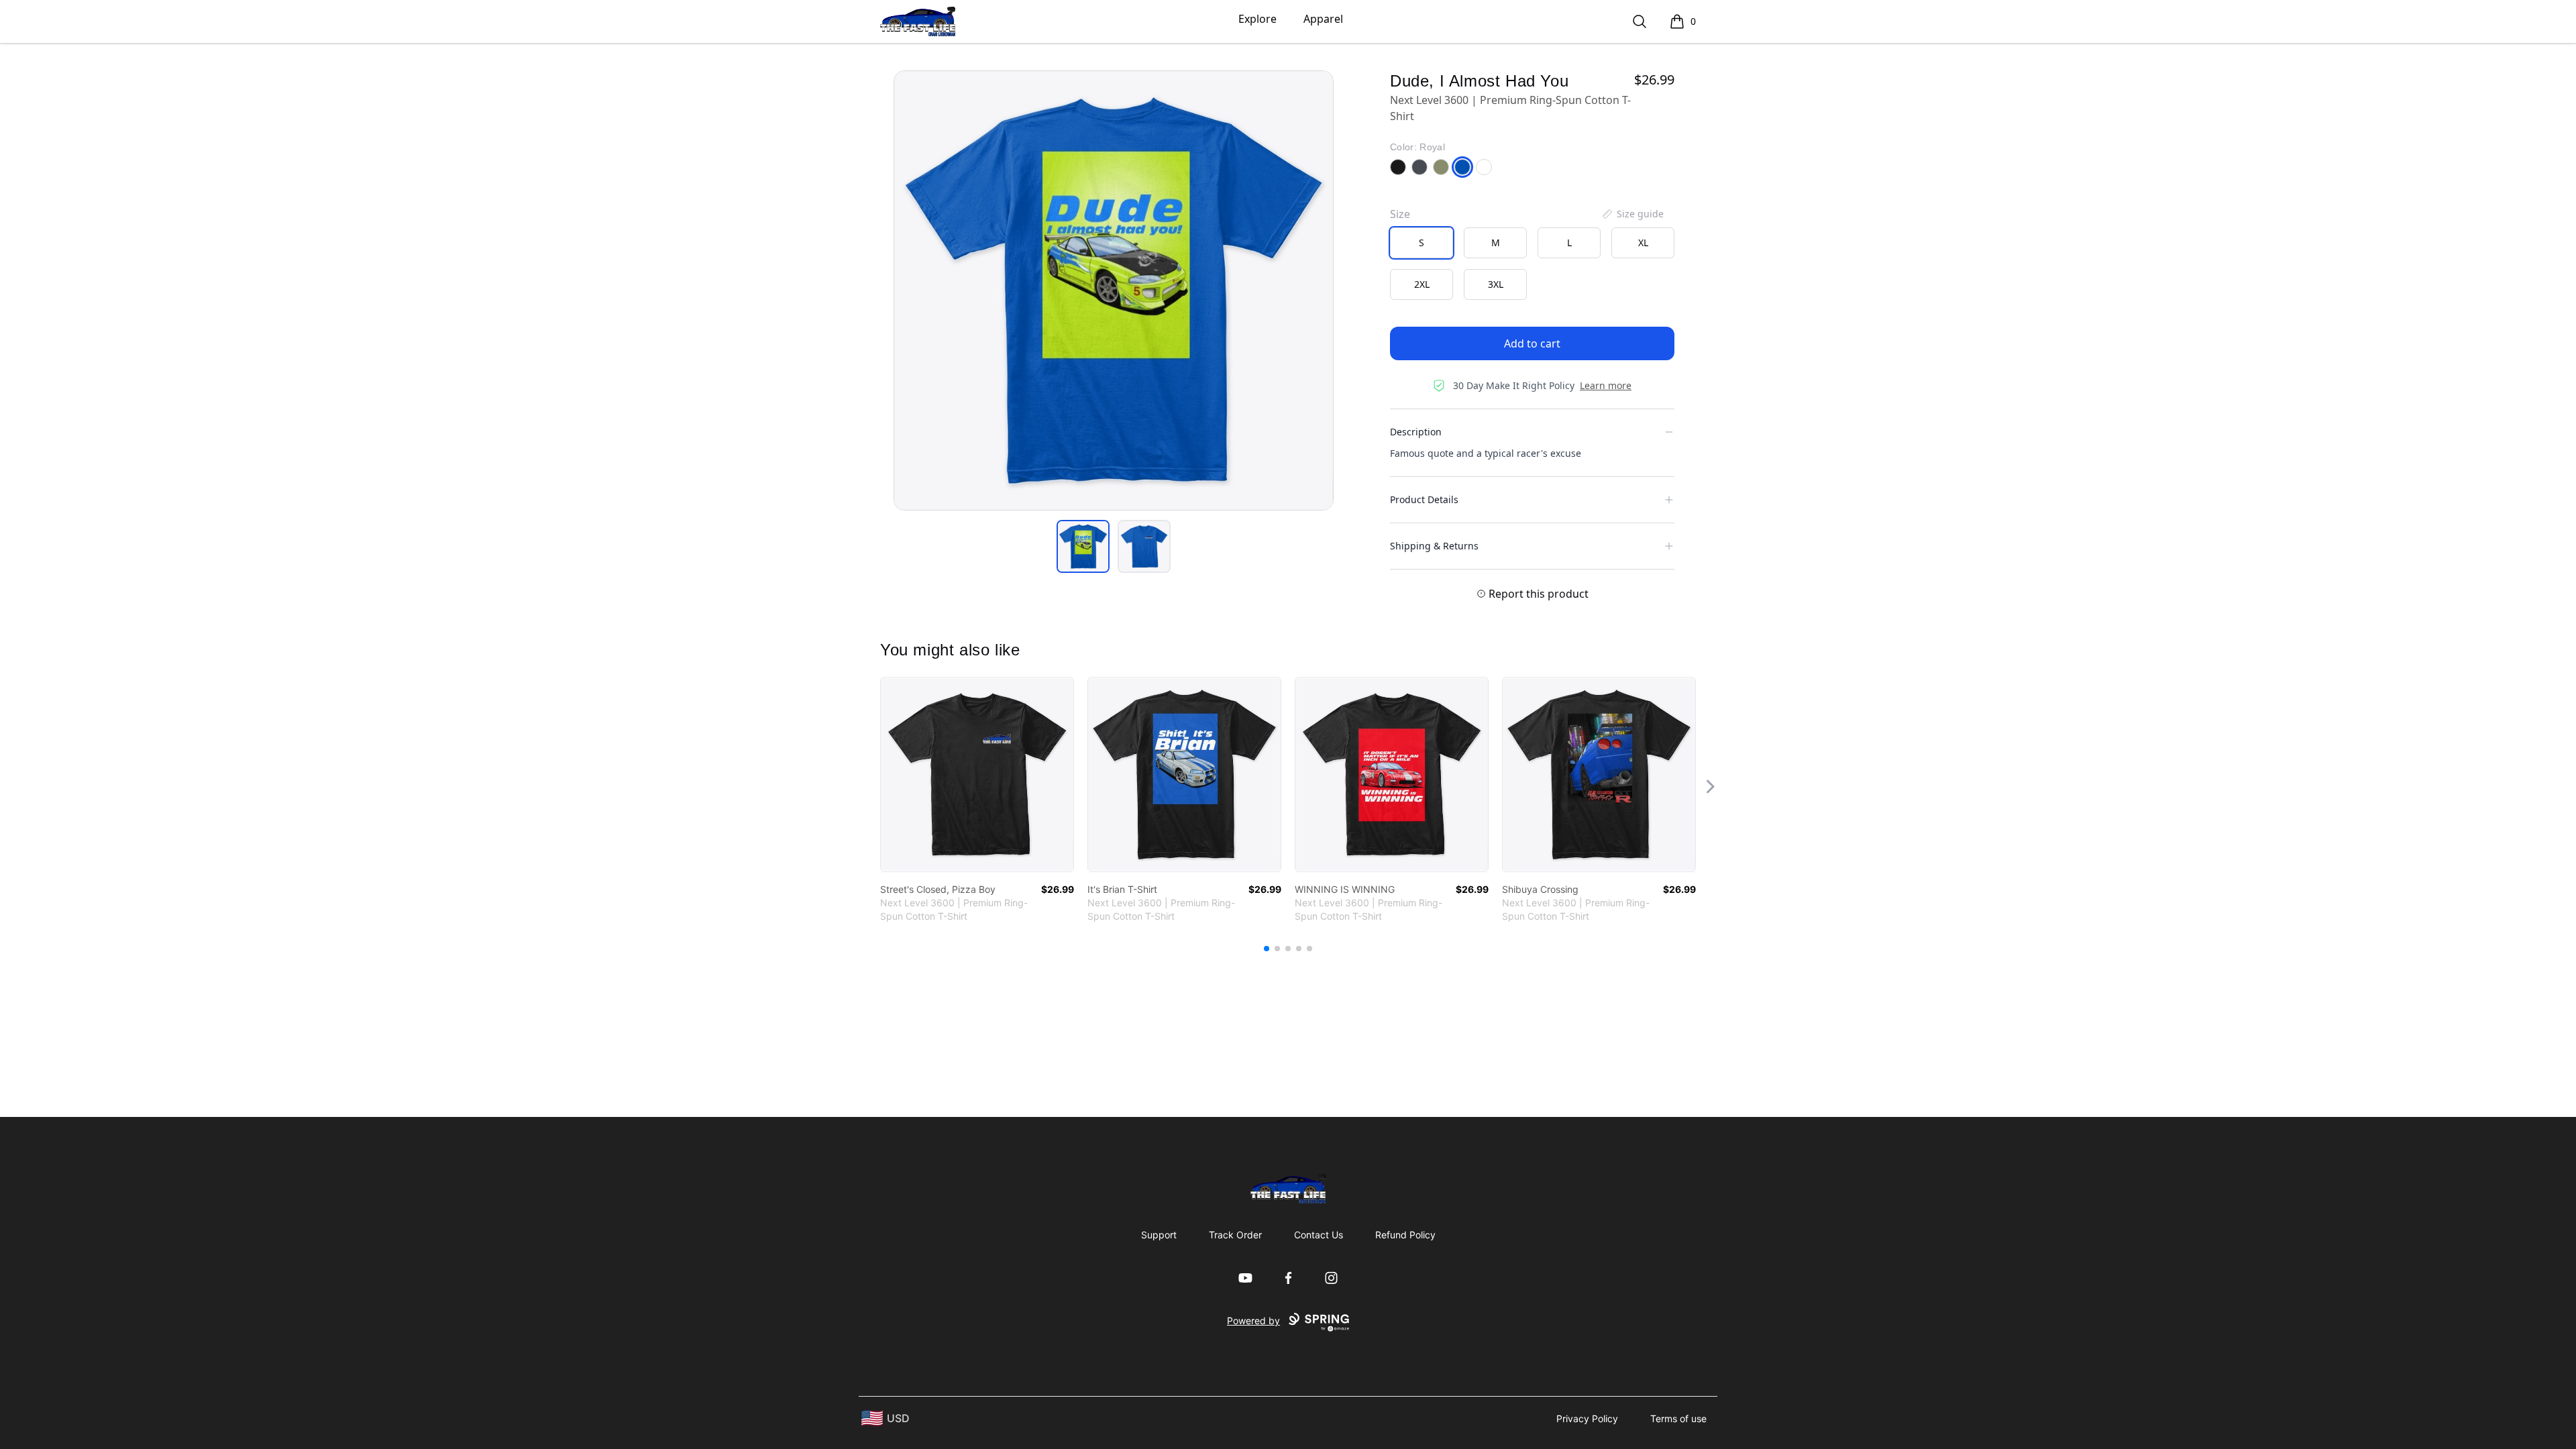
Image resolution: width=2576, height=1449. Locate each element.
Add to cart (1532, 343)
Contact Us (1319, 1235)
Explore (1257, 19)
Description (1416, 432)
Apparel (1323, 19)
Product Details (1424, 499)
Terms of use (1678, 1418)
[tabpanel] (1114, 290)
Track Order (1235, 1235)
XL (1643, 243)
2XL (1422, 284)
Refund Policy (1405, 1235)
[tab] (1083, 546)
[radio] (1421, 243)
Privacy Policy (1587, 1418)
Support (1159, 1235)
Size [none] (1400, 214)
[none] (1632, 214)
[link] (977, 774)
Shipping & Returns (1434, 546)
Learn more (1606, 385)
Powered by (1253, 1321)
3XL (1496, 284)
